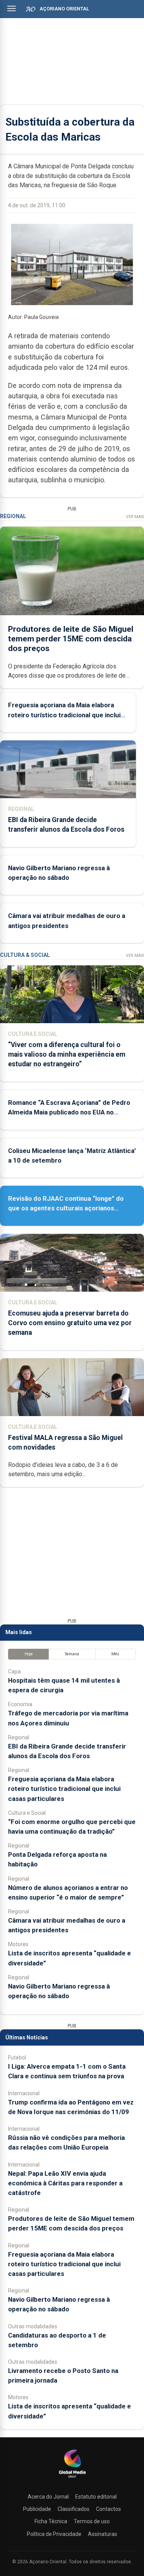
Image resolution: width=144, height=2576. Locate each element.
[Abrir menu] (12, 8)
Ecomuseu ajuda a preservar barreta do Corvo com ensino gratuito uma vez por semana (70, 1323)
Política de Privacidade (54, 2534)
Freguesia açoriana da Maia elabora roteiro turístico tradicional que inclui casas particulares (64, 715)
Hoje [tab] (29, 1654)
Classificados (74, 2509)
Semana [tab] (72, 1654)
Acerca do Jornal (48, 2497)
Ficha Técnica (51, 2521)
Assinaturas (103, 2534)
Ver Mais (135, 517)
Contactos (108, 2509)
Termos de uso (92, 2521)
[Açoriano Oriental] (72, 2479)
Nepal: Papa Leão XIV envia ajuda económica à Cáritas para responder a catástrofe (65, 2183)
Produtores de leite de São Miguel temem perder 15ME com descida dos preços (71, 639)
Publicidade (37, 2509)
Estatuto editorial (96, 2497)
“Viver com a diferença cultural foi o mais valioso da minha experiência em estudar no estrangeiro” (67, 1054)
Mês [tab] (115, 1654)
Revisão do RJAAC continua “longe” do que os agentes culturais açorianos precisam (66, 1208)
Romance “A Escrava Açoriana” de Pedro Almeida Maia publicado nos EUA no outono (69, 1112)
